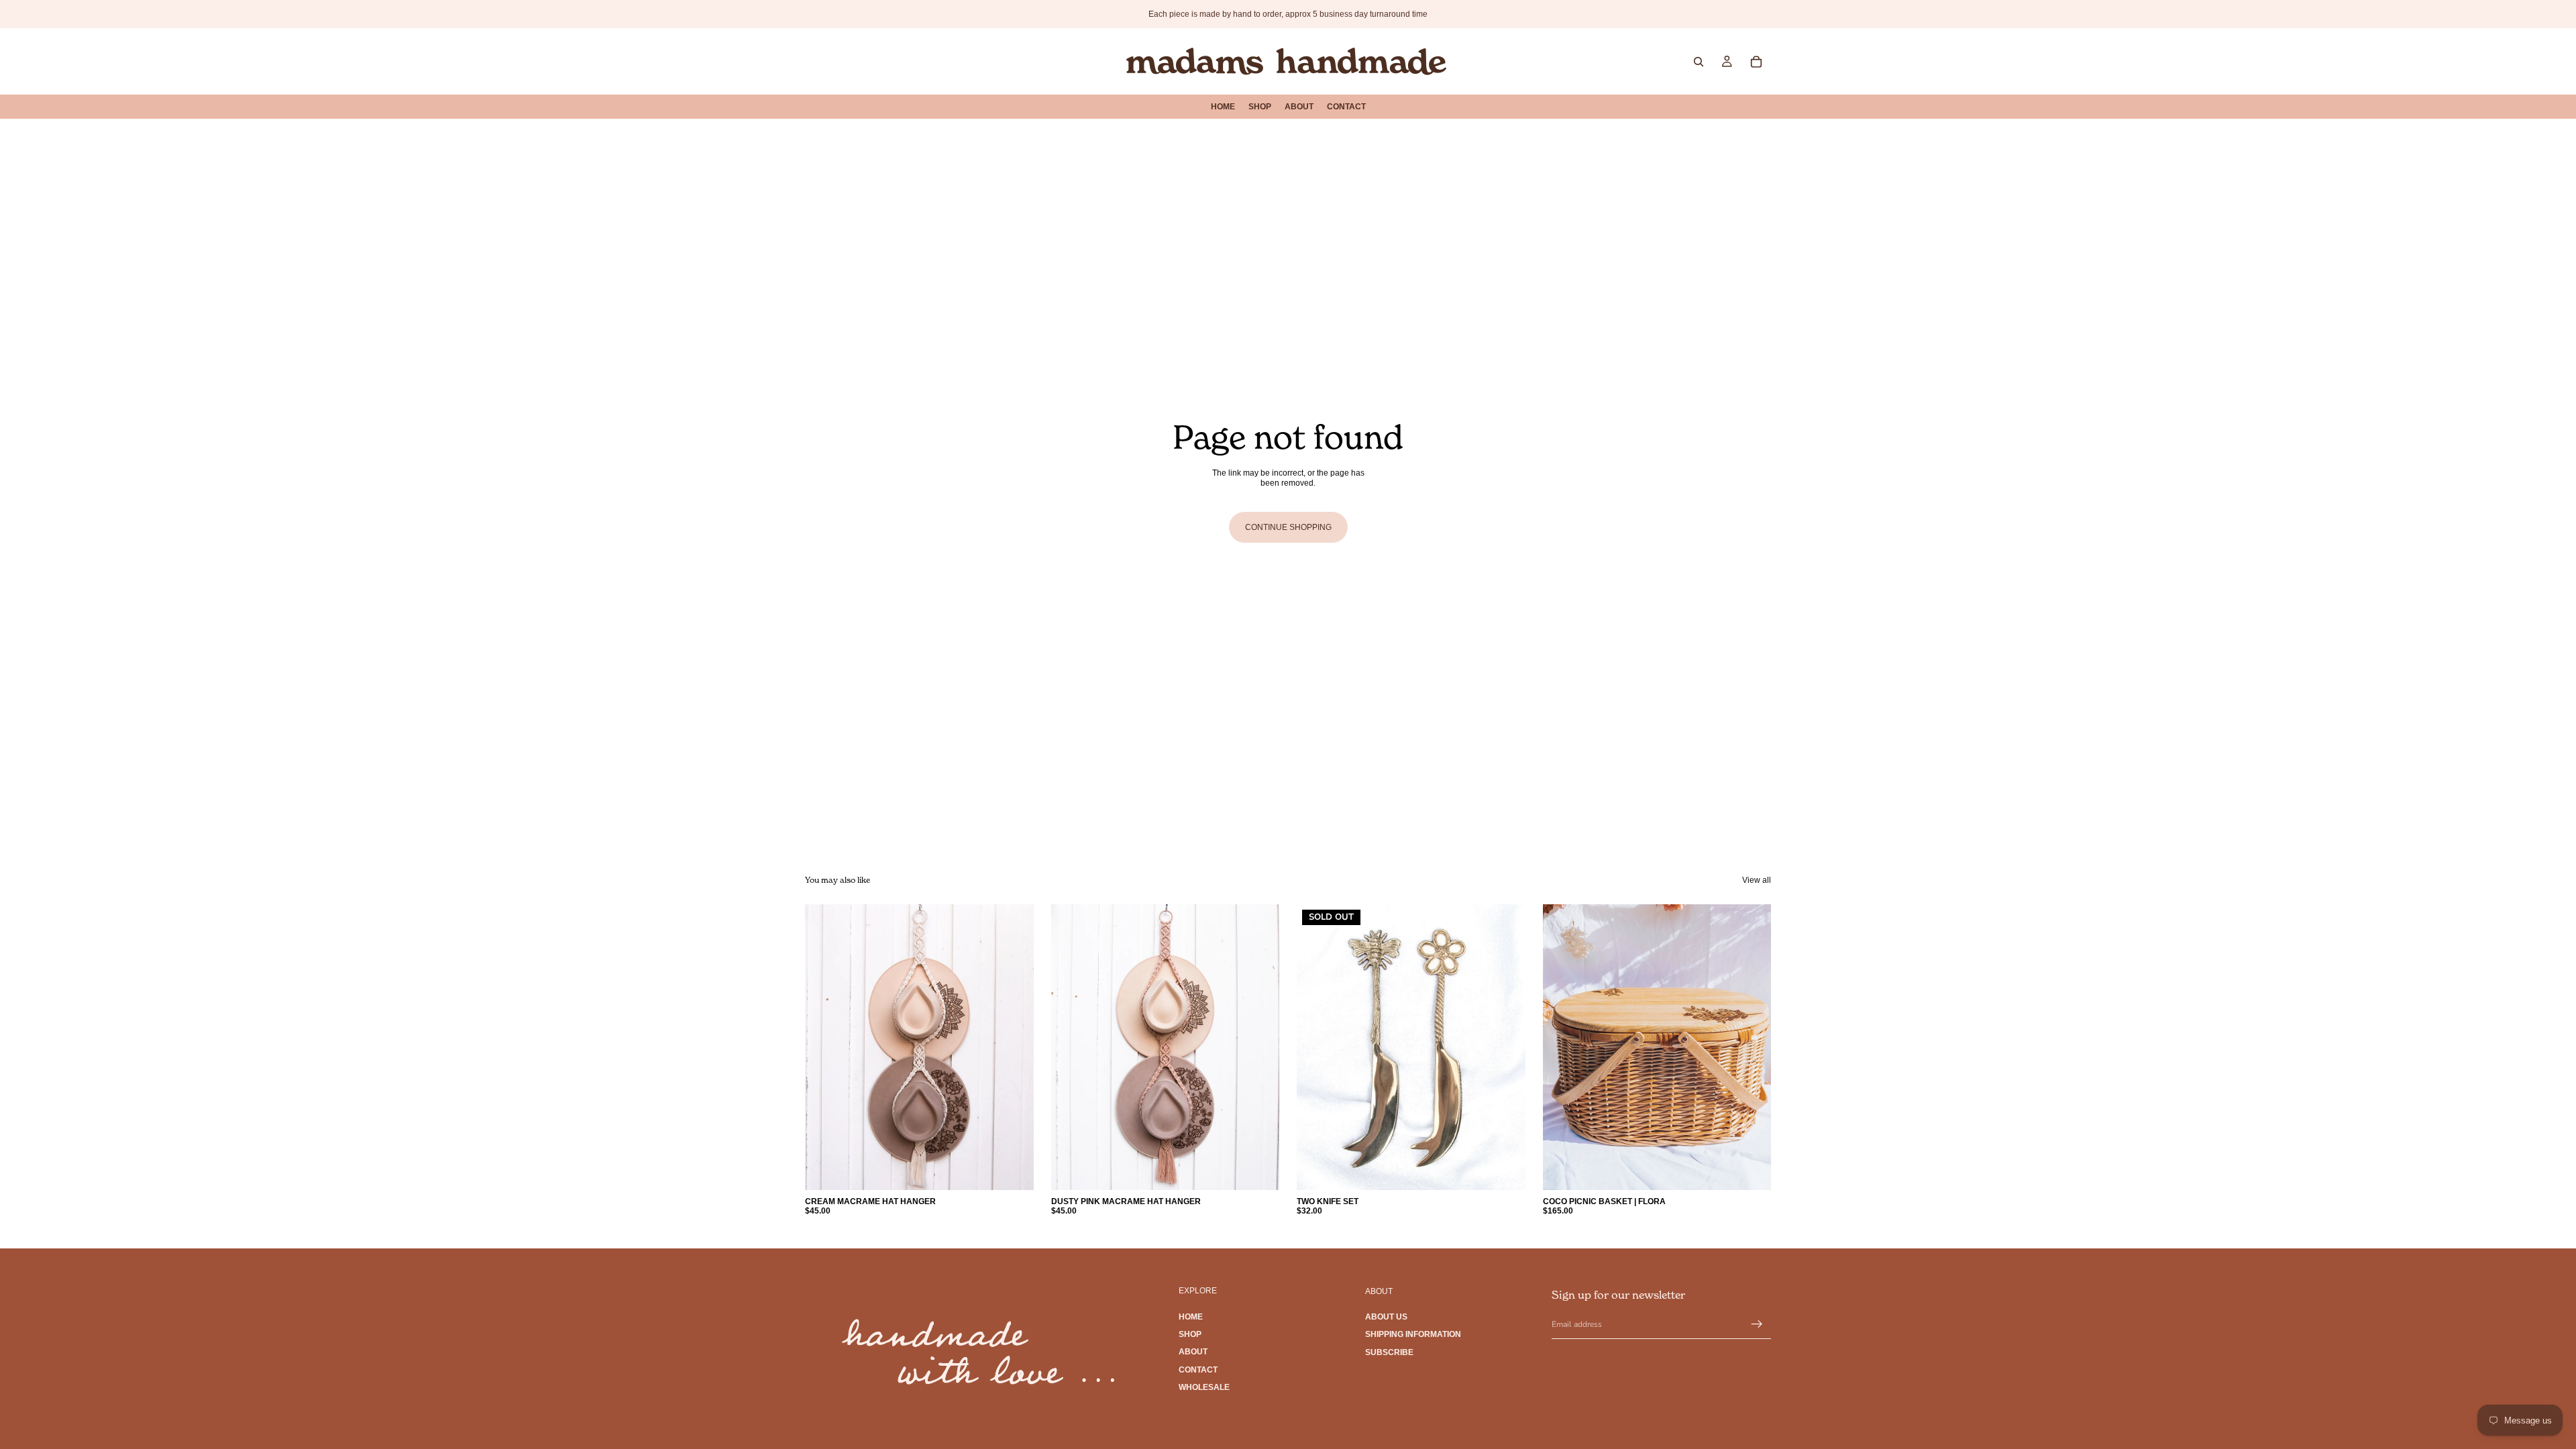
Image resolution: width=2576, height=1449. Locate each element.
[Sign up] (1757, 1324)
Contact (1198, 1370)
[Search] (1699, 62)
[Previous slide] (1317, 1047)
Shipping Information (1413, 1334)
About (1193, 1352)
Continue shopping (1288, 527)
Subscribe (1389, 1352)
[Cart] (1756, 62)
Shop (1190, 1334)
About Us (1386, 1317)
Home (1191, 1316)
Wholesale (1204, 1387)
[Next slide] (1505, 1047)
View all (1757, 880)
